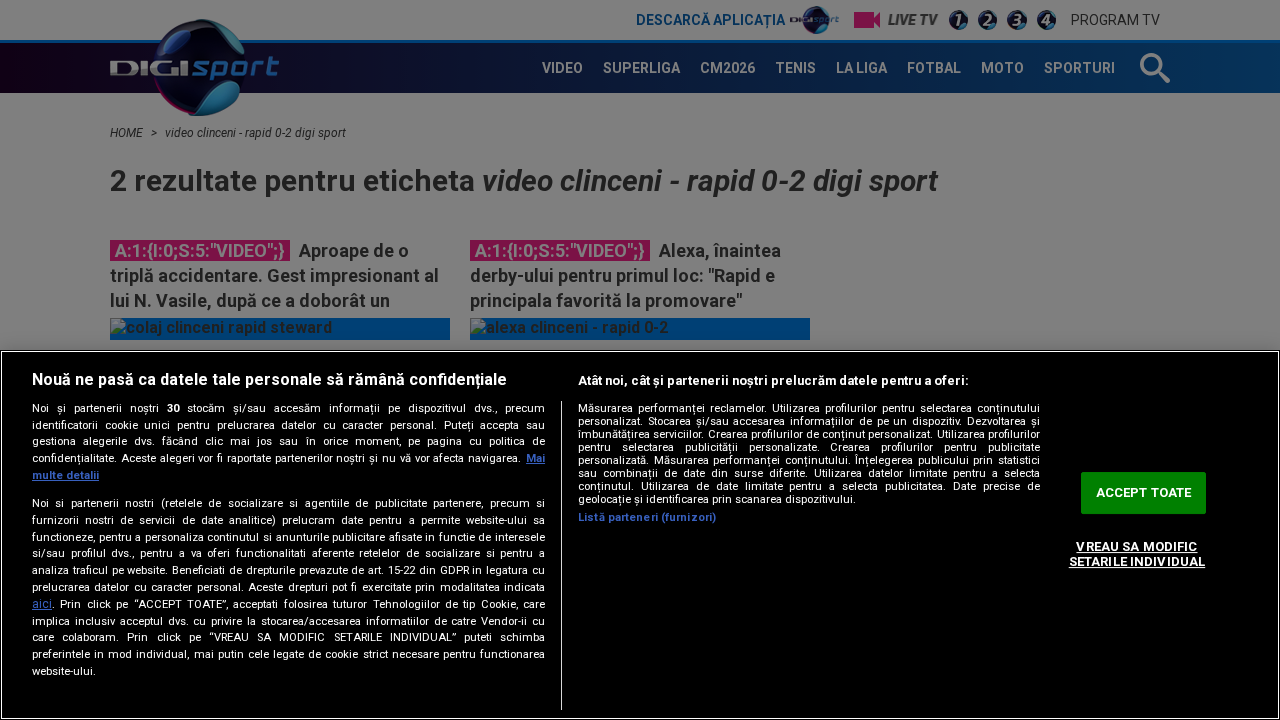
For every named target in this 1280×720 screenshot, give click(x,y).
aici (42, 604)
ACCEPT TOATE (1144, 492)
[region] (640, 535)
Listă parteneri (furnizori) (647, 517)
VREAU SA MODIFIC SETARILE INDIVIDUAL (1137, 554)
